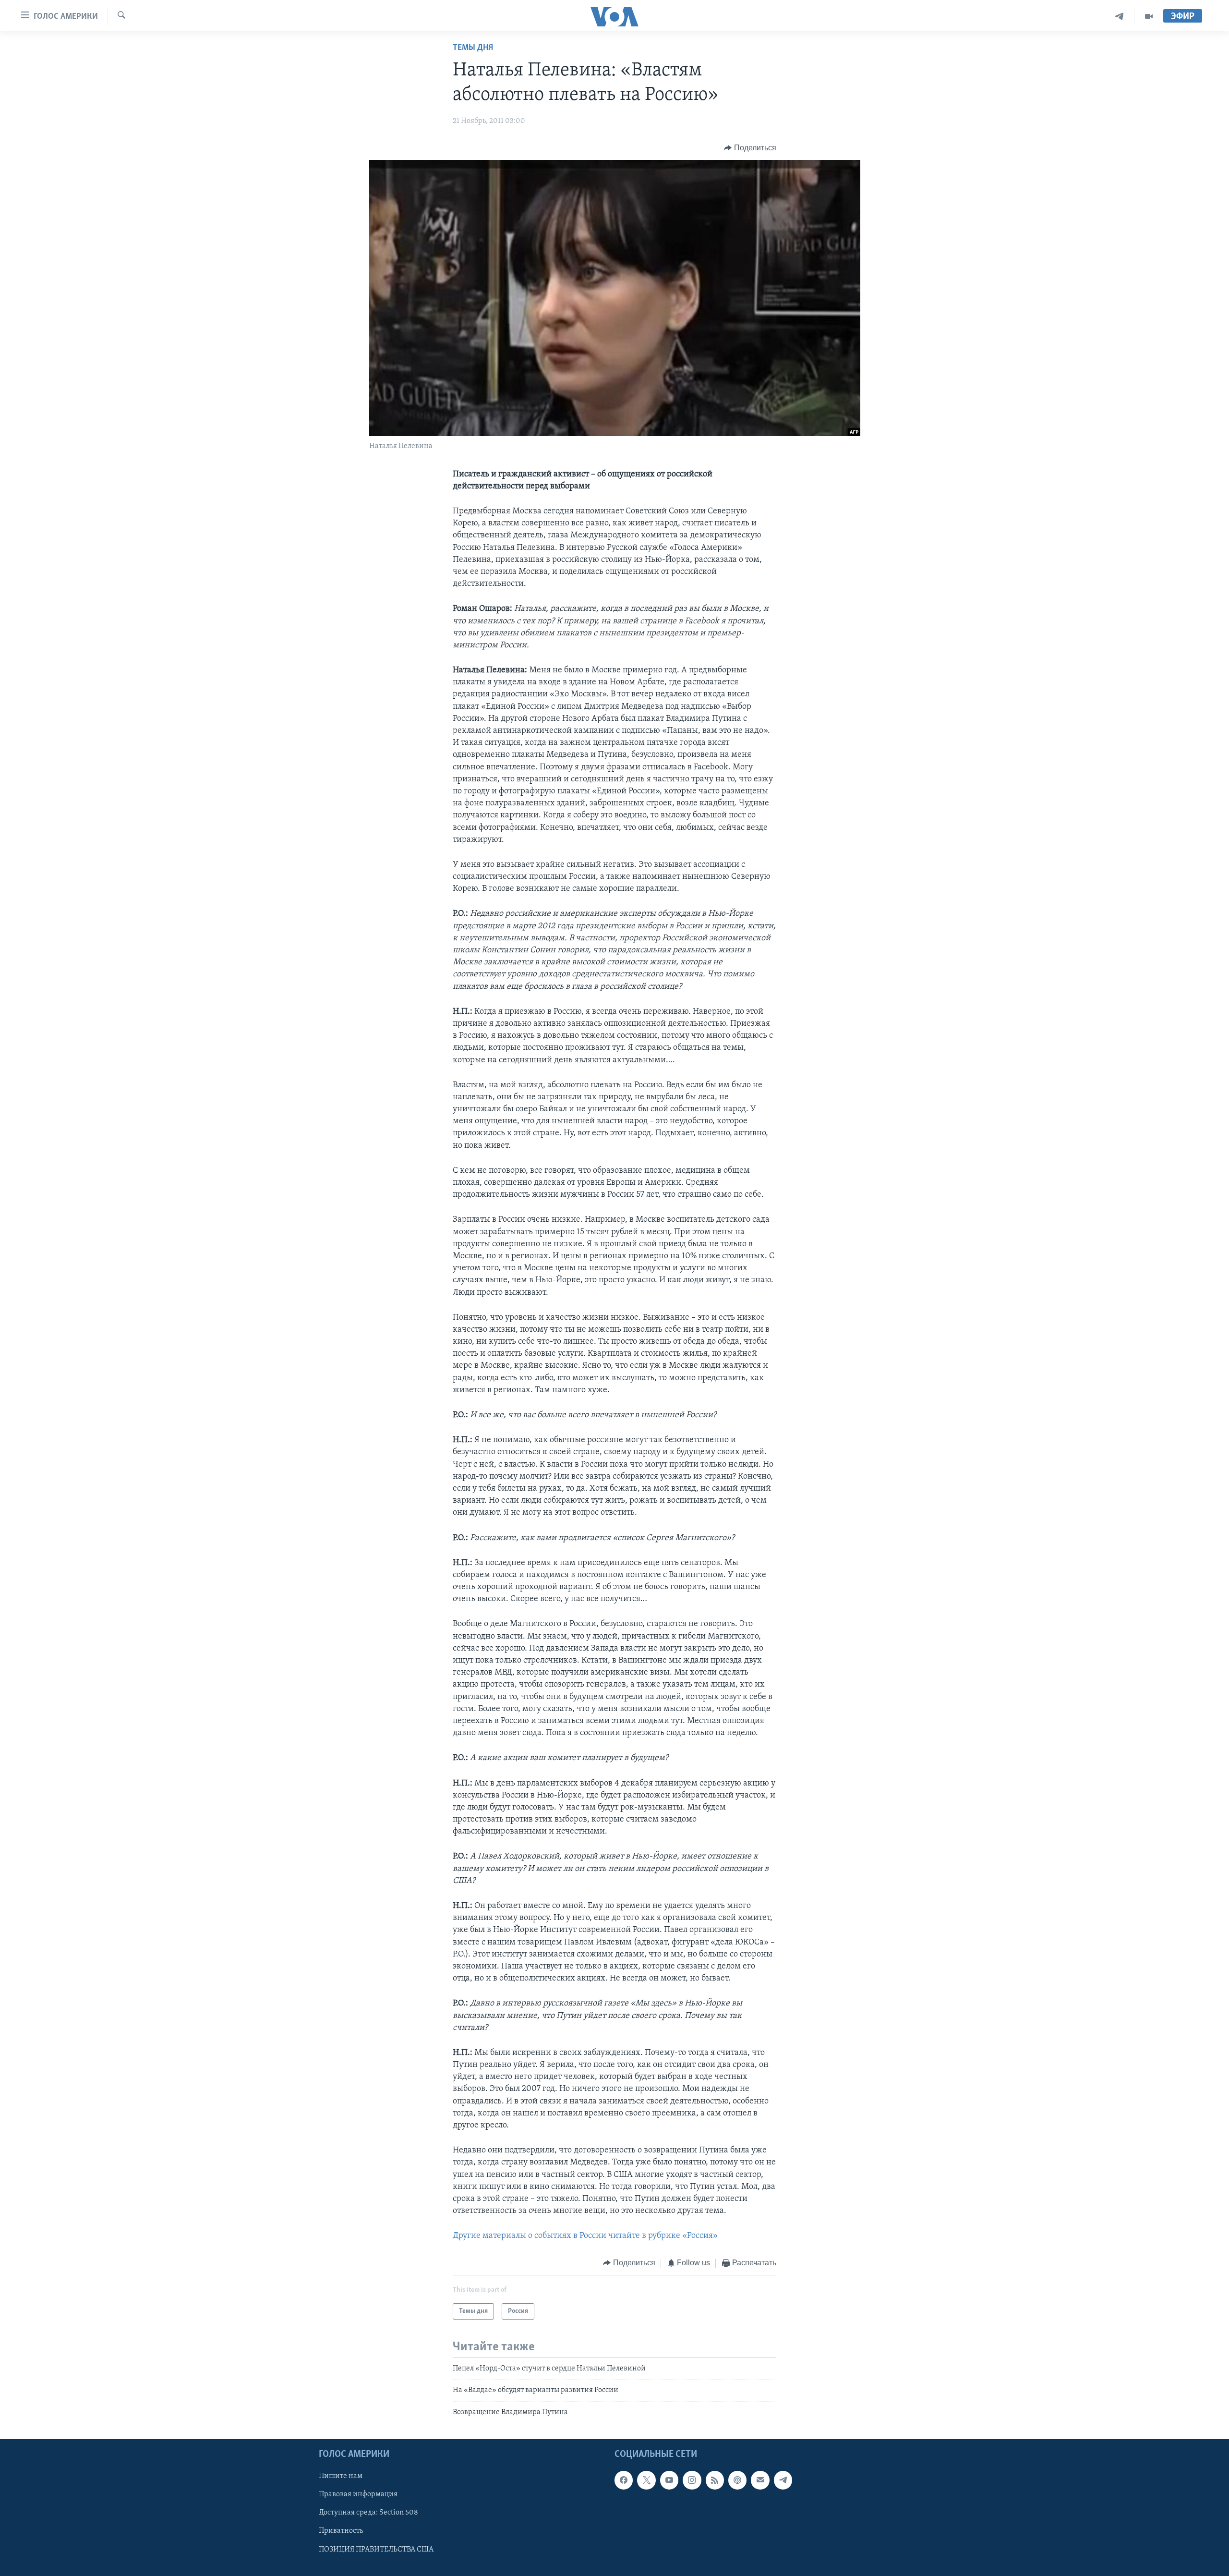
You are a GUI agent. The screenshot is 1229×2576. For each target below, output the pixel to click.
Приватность (341, 2531)
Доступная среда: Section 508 (368, 2513)
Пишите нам (341, 2476)
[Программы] (1149, 17)
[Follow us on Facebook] (624, 2480)
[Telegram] (1119, 17)
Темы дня (473, 48)
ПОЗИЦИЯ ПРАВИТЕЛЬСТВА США (376, 2550)
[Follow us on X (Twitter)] (646, 2480)
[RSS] (715, 2480)
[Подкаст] (737, 2480)
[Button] (750, 148)
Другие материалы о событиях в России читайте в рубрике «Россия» (585, 2236)
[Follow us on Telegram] (783, 2480)
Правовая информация (358, 2494)
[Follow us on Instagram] (692, 2480)
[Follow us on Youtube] (669, 2480)
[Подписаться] (760, 2480)
